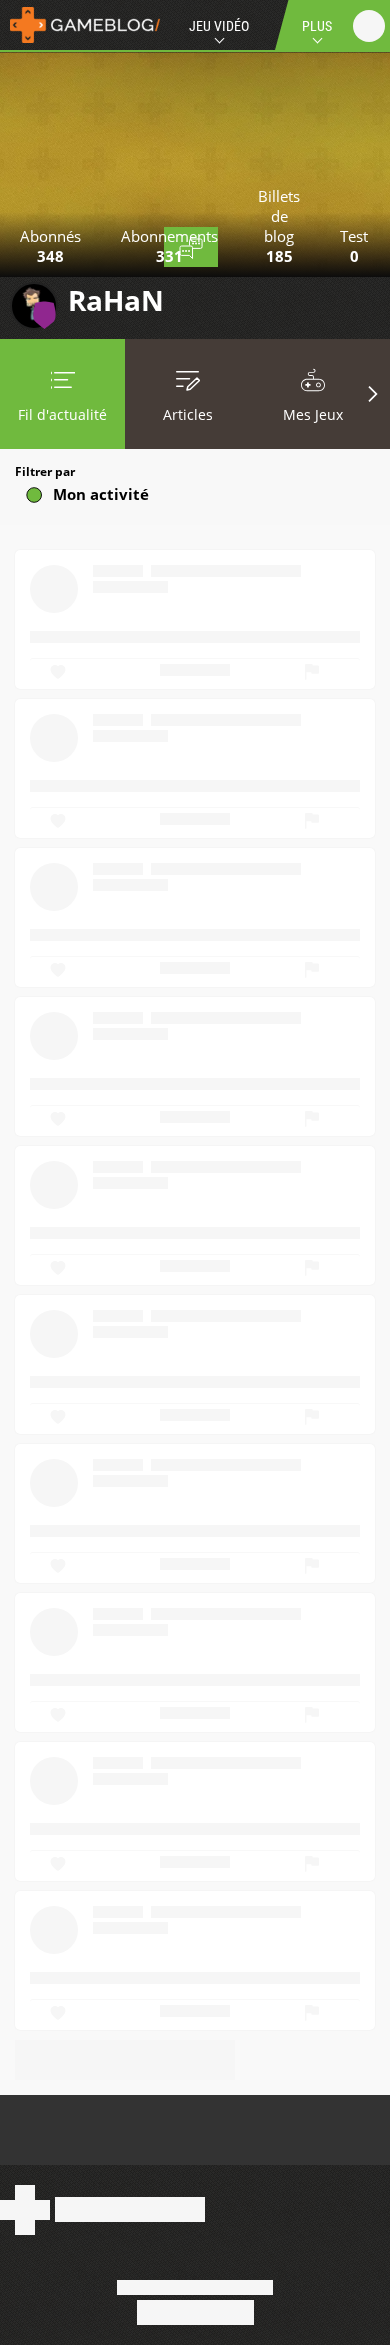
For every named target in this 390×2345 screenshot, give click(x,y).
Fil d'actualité (62, 414)
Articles (188, 414)
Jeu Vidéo (219, 26)
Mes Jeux (313, 414)
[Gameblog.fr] (80, 25)
